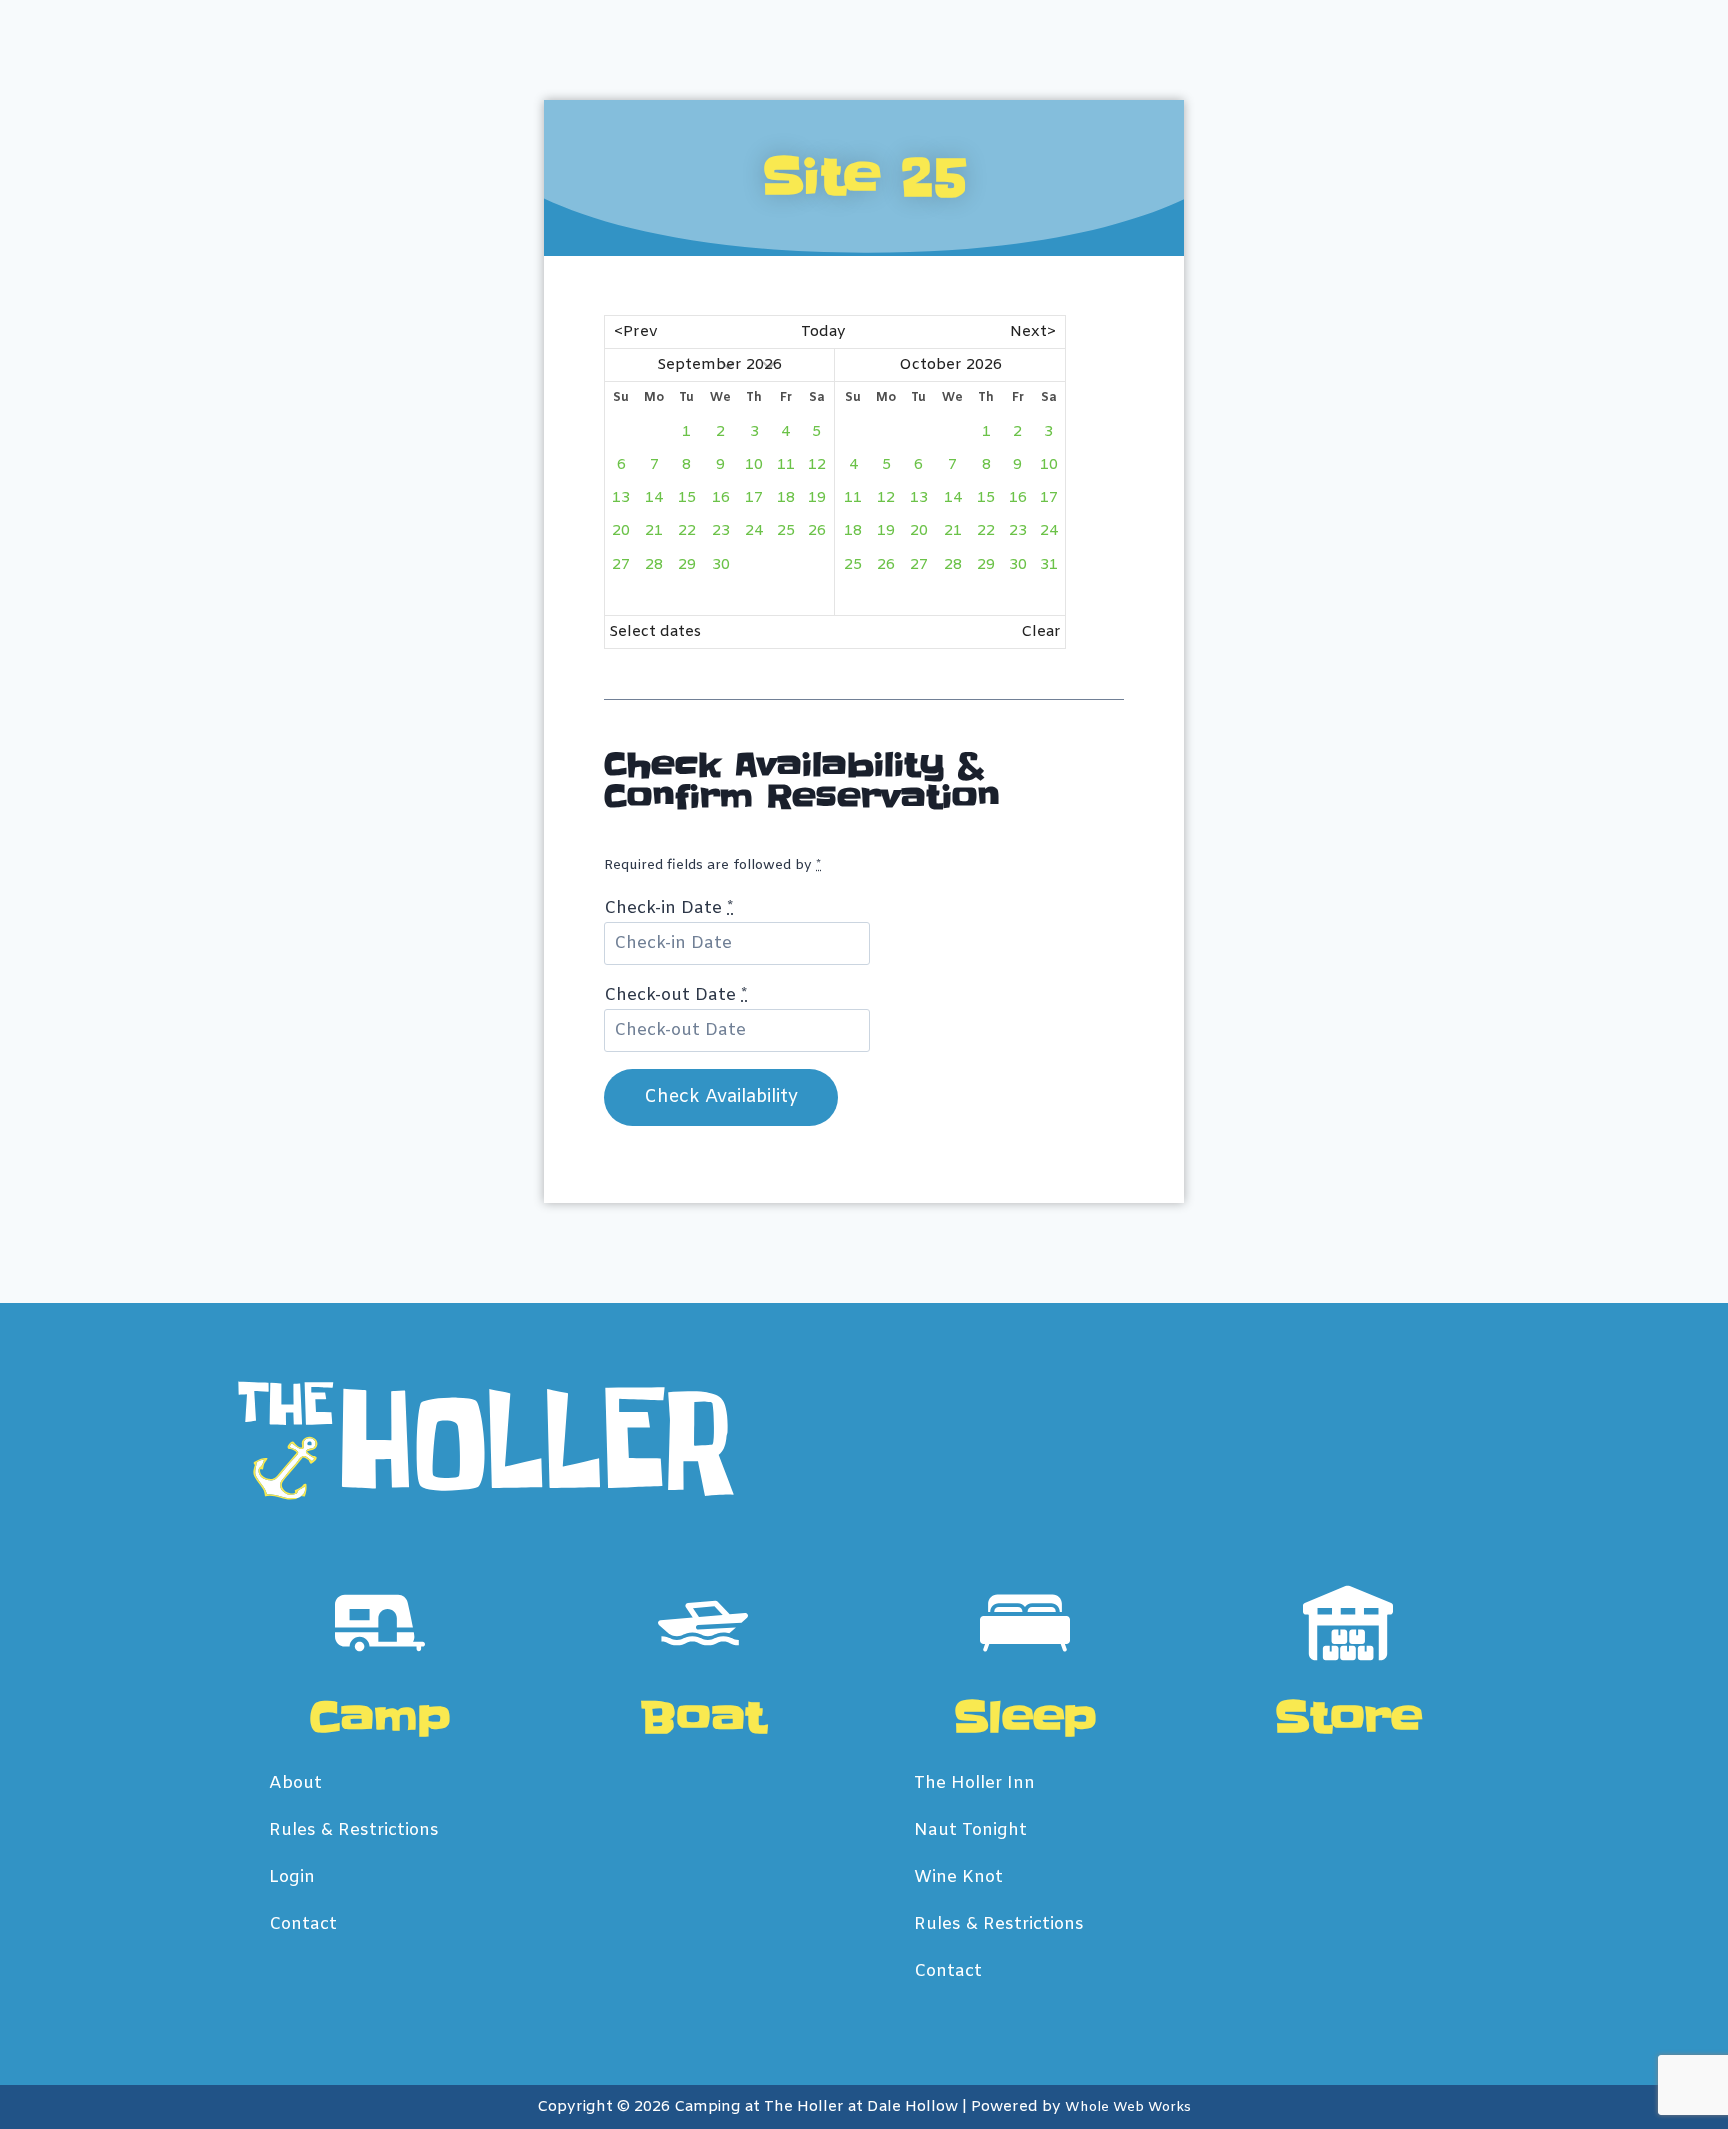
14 (654, 498)
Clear (1041, 632)
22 (687, 531)
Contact (303, 1924)
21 (654, 531)
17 (754, 498)
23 (721, 531)
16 (721, 498)
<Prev (636, 332)
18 (786, 498)
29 (687, 565)
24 (754, 531)
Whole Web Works (1128, 2107)
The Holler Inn (974, 1783)
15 (687, 498)
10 (754, 465)
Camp (380, 1718)
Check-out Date (675, 995)
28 (654, 565)
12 (817, 465)
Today (823, 332)
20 (621, 531)
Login (292, 1877)
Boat (702, 1718)
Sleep (1025, 1718)
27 (621, 565)
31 (1049, 565)
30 (721, 565)
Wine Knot (958, 1877)
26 (817, 531)
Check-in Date (668, 908)
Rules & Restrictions (354, 1830)
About (295, 1783)
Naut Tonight (970, 1830)
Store (1348, 1718)
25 (786, 531)
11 (786, 465)
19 (817, 498)
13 (621, 498)
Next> (1033, 332)
